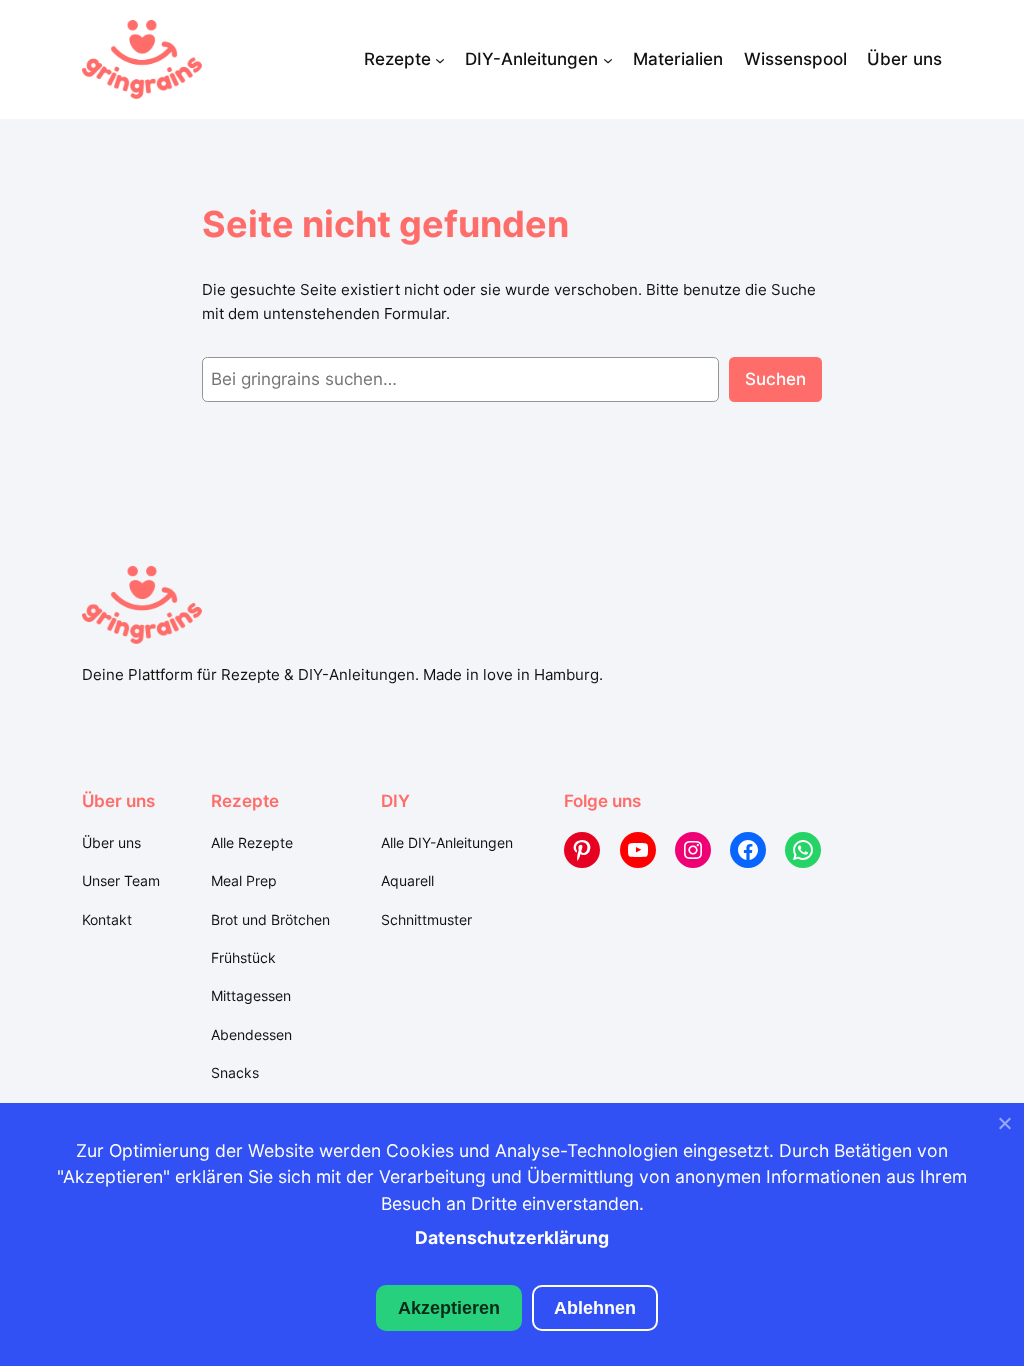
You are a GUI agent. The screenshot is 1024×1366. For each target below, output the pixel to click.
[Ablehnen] (1004, 1128)
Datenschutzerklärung (512, 1237)
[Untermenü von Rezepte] (440, 59)
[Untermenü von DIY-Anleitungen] (608, 59)
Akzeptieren (449, 1308)
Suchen (775, 379)
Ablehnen (595, 1308)
